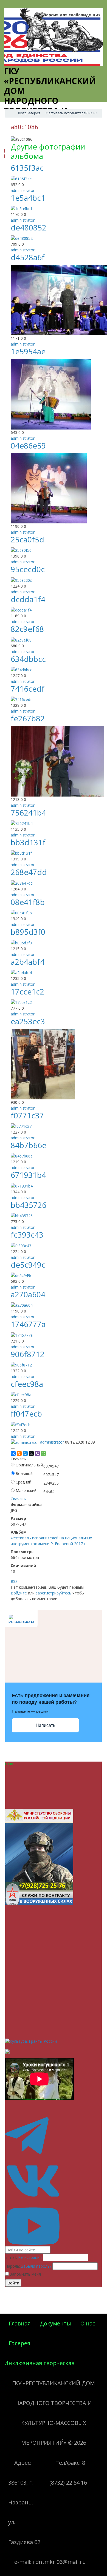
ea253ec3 (28, 1021)
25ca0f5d (27, 539)
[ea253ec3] (43, 1064)
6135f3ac (27, 168)
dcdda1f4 (28, 599)
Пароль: (13, 2266)
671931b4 (28, 1175)
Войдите (19, 1593)
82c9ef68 (27, 629)
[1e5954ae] (51, 394)
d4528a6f (28, 257)
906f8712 (28, 1354)
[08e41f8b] (21, 912)
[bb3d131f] (21, 853)
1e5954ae (28, 351)
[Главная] (10, 113)
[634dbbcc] (21, 669)
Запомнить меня (25, 2274)
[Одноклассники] (19, 1453)
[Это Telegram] (54, 2153)
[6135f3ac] (21, 178)
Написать (45, 1725)
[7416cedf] (21, 699)
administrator (23, 190)
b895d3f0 (28, 932)
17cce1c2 (27, 991)
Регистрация (30, 2257)
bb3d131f (28, 842)
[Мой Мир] (25, 1453)
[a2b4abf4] (21, 972)
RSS (14, 1581)
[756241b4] (22, 823)
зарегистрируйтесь (54, 1593)
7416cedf (28, 689)
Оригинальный (29, 1465)
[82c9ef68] (21, 639)
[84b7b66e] (22, 1156)
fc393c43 (27, 1235)
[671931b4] (22, 1185)
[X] (31, 1453)
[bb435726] (22, 1215)
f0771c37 (27, 1115)
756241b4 (28, 813)
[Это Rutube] (54, 2243)
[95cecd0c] (21, 580)
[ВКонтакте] (13, 1453)
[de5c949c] (21, 1275)
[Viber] (37, 1453)
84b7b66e (29, 1145)
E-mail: (11, 2257)
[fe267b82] (57, 761)
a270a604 (28, 1294)
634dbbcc (28, 659)
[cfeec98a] (21, 1394)
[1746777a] (22, 1335)
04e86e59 (28, 445)
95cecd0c (28, 569)
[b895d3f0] (21, 942)
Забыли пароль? (36, 2266)
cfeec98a (27, 1384)
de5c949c (28, 1265)
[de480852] (22, 238)
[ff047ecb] (21, 1424)
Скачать (18, 1499)
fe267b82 (28, 718)
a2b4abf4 (28, 962)
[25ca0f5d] (21, 550)
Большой (24, 1473)
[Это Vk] (54, 2198)
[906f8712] (21, 1364)
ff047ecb (26, 1414)
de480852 (29, 227)
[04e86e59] (49, 488)
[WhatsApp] (43, 1453)
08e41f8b (28, 902)
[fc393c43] (21, 1245)
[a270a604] (22, 1305)
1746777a (28, 1324)
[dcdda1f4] (21, 609)
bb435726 (29, 1205)
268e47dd (29, 872)
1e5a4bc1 (28, 198)
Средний (23, 1482)
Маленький (26, 1491)
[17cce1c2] (21, 1002)
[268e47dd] (22, 883)
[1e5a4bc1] (22, 208)
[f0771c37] (21, 1126)
